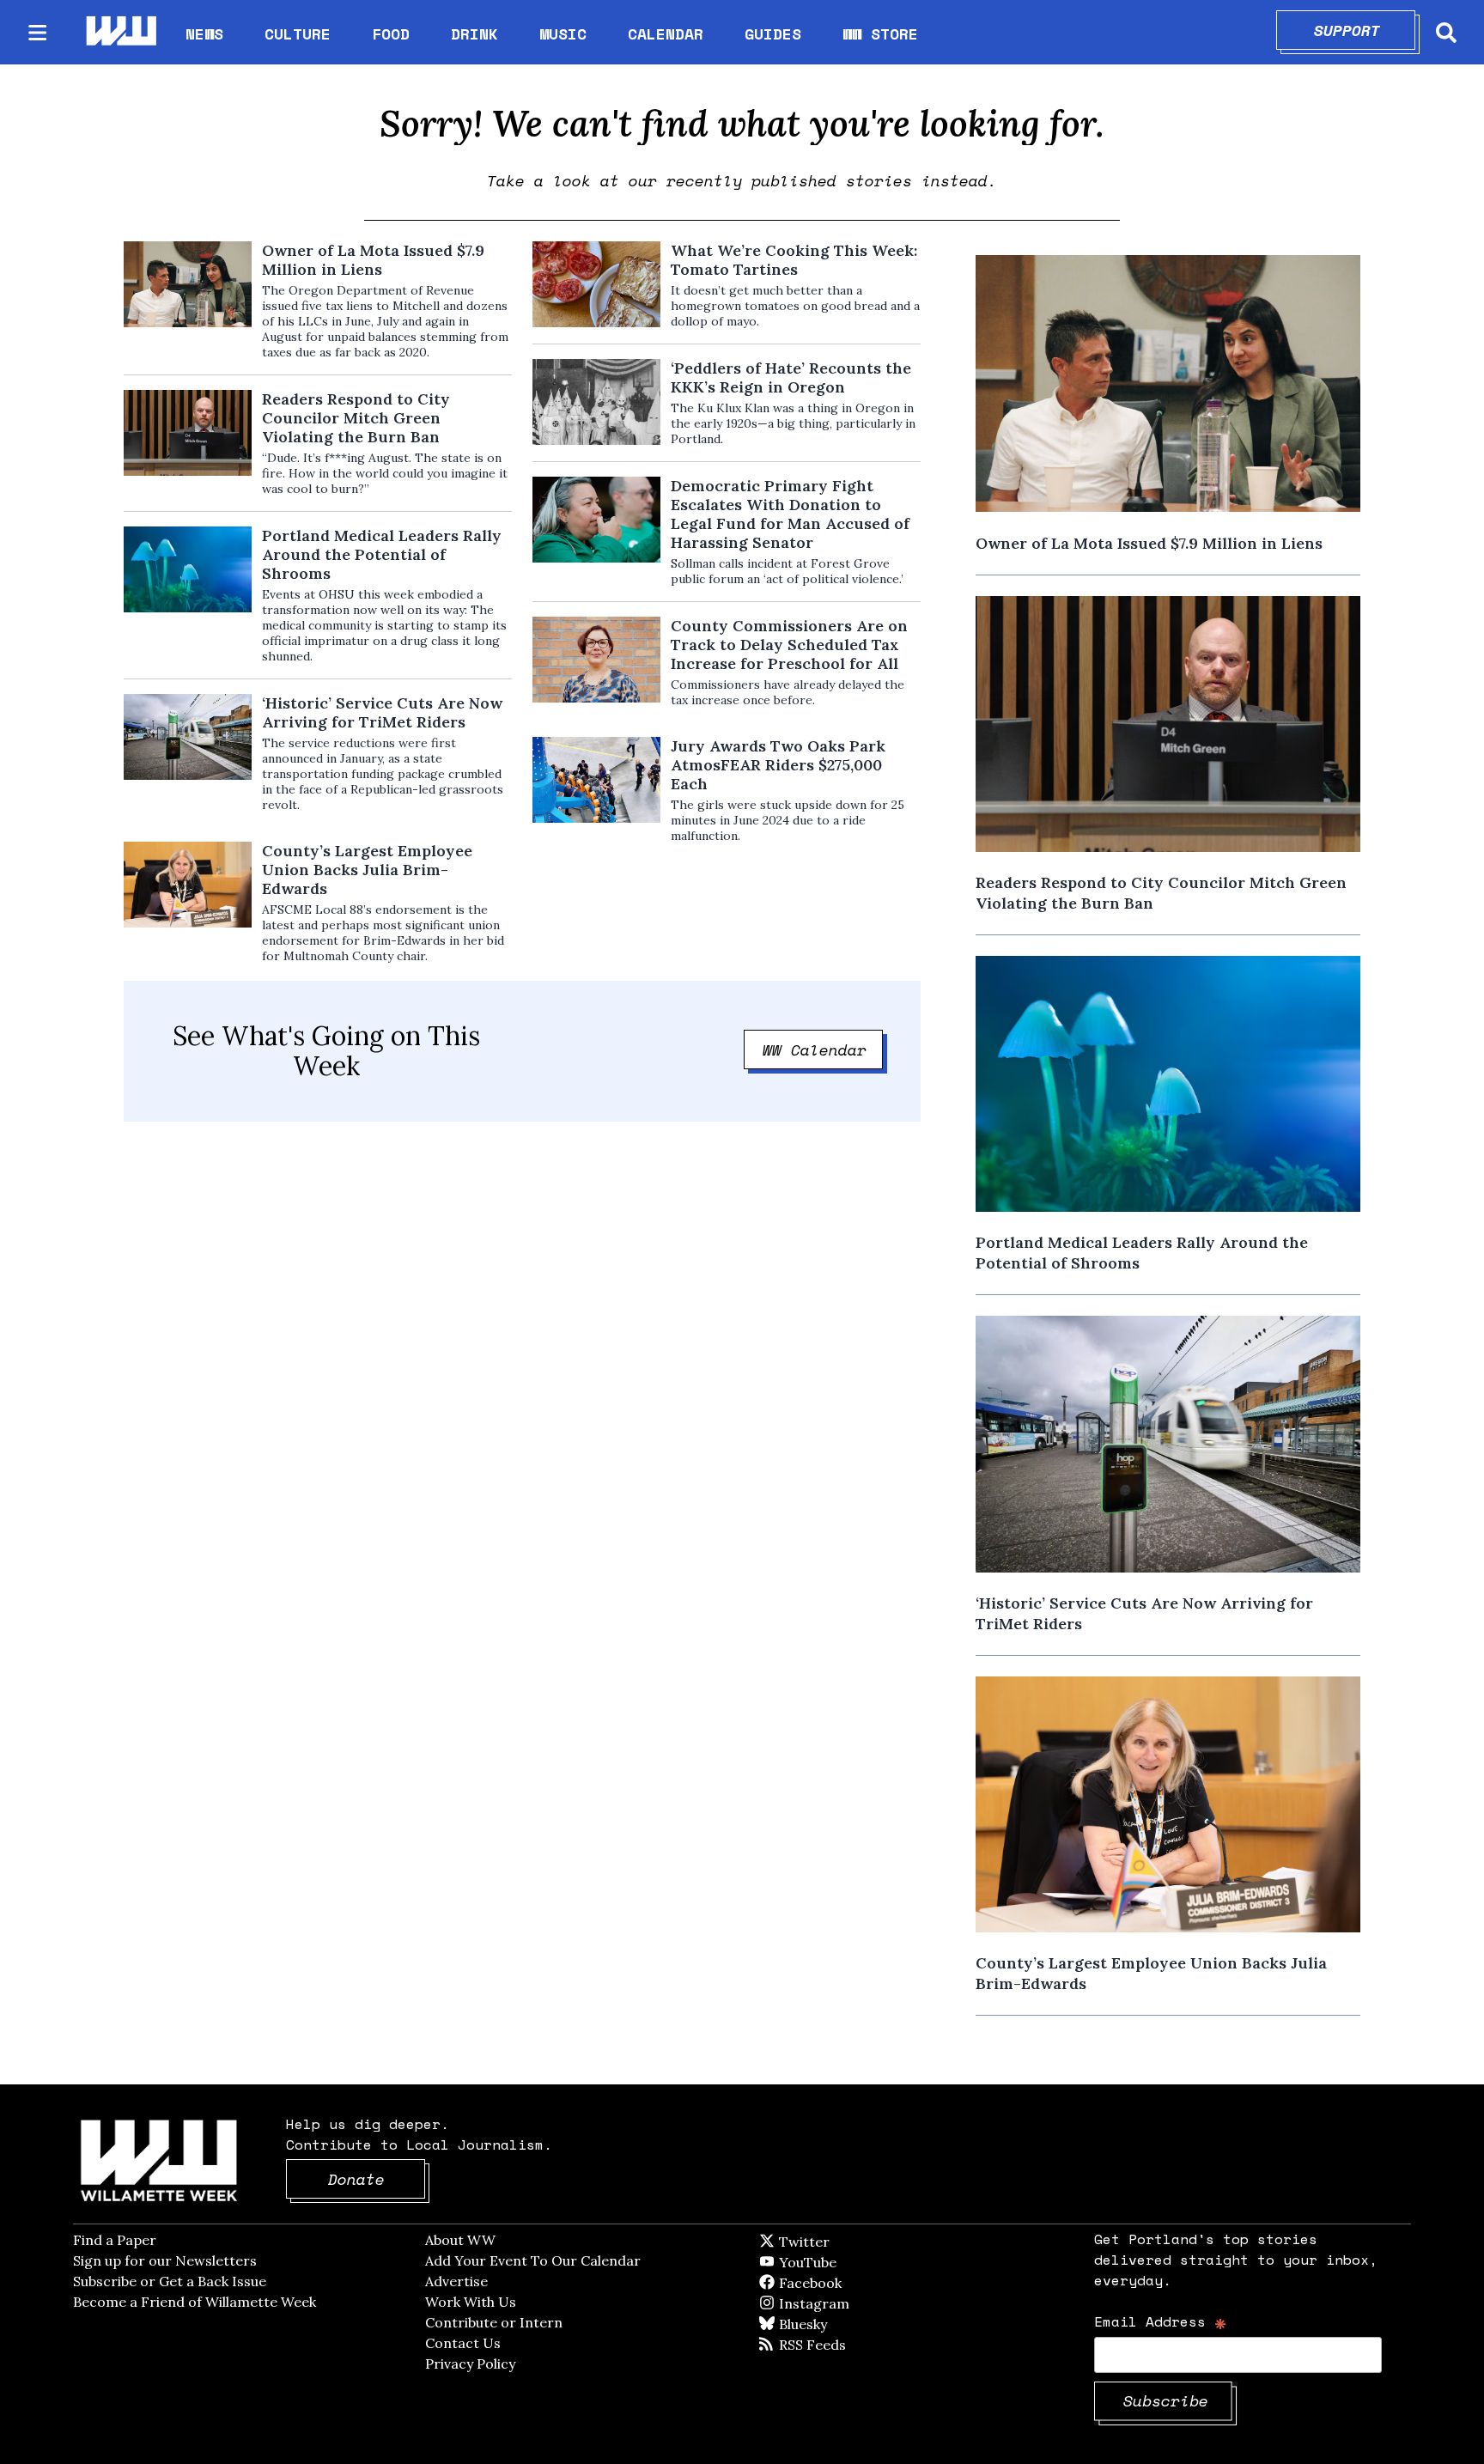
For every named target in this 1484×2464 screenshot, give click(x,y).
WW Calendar (823, 1049)
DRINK (474, 33)
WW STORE (880, 34)
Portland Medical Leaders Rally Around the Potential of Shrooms (382, 555)
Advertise (456, 2281)
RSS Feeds (841, 2345)
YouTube (836, 2262)
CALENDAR (666, 34)
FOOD (391, 33)
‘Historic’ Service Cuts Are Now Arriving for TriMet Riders (382, 713)
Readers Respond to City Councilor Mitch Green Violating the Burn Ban (356, 418)
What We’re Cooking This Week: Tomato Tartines (794, 260)
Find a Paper (115, 2240)
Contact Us (463, 2343)
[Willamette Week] (120, 32)
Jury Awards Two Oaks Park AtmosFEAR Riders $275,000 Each (778, 765)
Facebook (860, 2283)
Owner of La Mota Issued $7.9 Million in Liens (373, 260)
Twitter (846, 2242)
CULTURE (298, 33)
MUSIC (563, 33)
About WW (460, 2240)
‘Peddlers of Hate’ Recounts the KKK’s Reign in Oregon (791, 378)
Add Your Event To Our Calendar (533, 2260)
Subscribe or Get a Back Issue (170, 2281)
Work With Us (471, 2302)
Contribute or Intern (494, 2322)
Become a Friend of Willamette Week (195, 2302)
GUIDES (773, 33)
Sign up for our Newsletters (165, 2260)
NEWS (204, 33)
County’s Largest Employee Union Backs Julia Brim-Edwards (367, 870)
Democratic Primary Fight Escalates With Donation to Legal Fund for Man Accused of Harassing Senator (790, 514)
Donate (377, 2179)
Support (1365, 30)
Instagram (849, 2303)
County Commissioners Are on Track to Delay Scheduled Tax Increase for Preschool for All (789, 645)
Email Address (1161, 2321)
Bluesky (827, 2324)
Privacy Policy (470, 2364)
